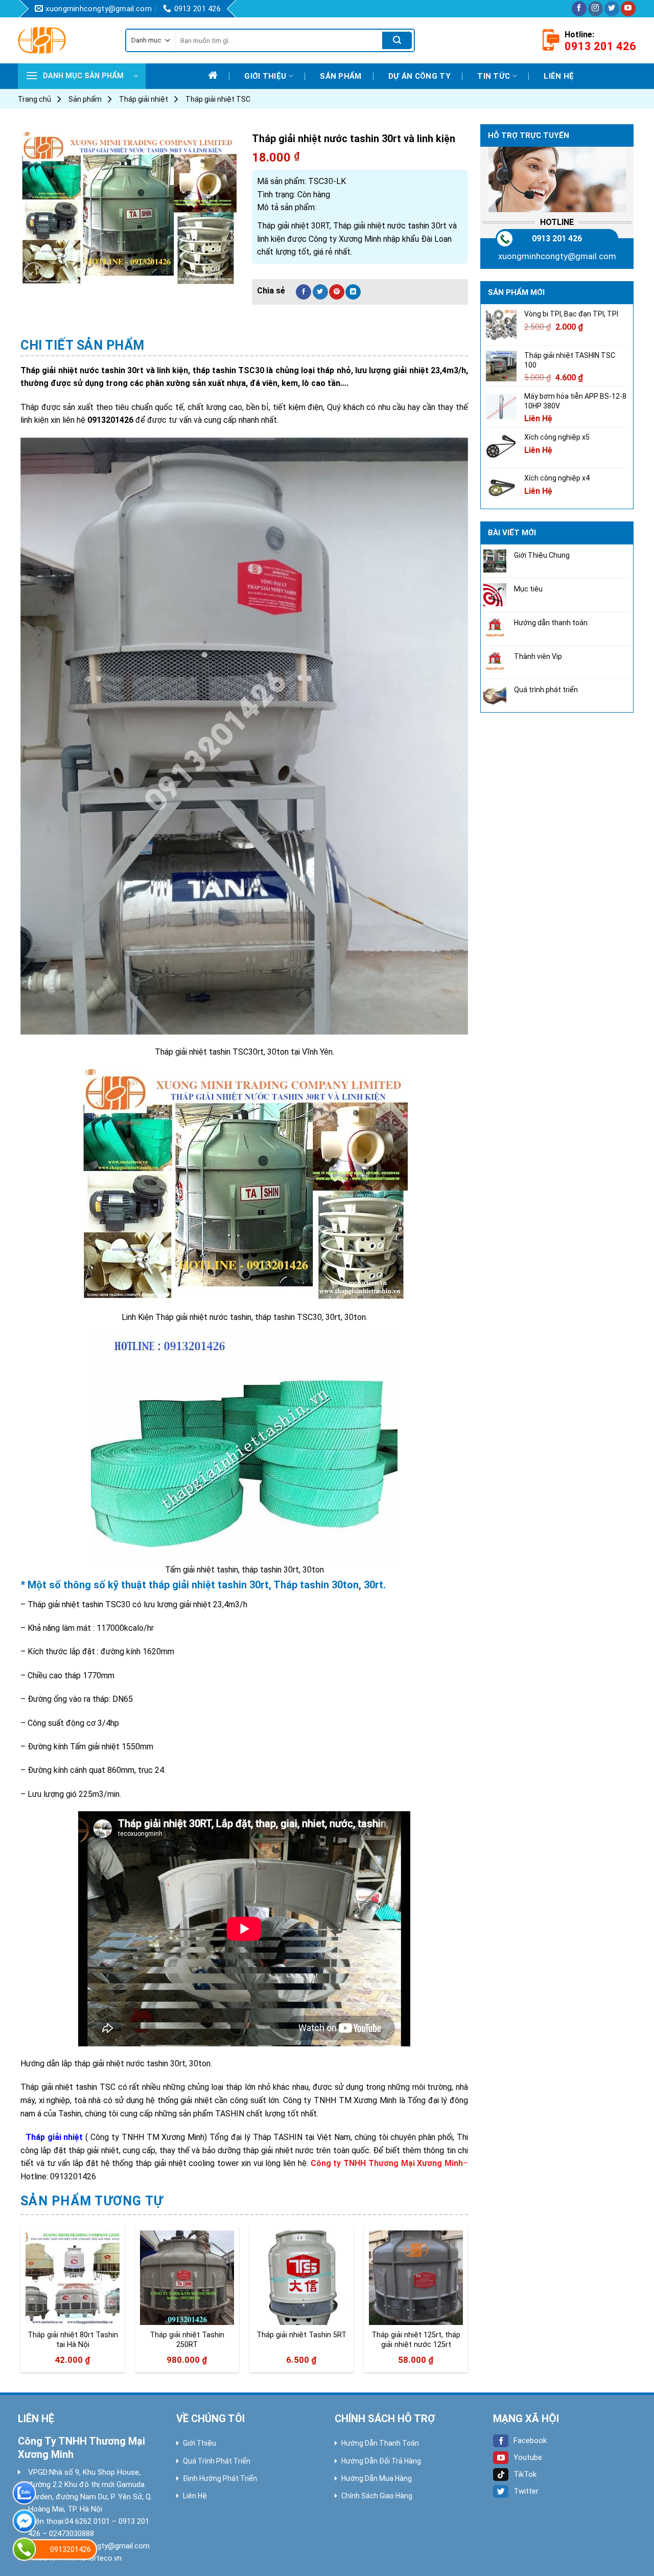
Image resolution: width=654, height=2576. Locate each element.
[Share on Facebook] (303, 292)
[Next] (468, 2303)
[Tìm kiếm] (397, 40)
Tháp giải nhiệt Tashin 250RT (187, 2340)
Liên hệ (559, 76)
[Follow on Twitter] (612, 9)
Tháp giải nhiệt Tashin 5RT (301, 2335)
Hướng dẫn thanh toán (551, 623)
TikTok (525, 2474)
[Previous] (21, 2303)
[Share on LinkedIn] (353, 292)
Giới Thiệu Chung (542, 555)
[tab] (83, 346)
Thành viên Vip (538, 656)
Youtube (528, 2457)
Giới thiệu (265, 76)
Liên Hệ (195, 2496)
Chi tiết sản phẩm (83, 345)
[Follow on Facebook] (579, 9)
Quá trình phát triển (546, 690)
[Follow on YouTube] (628, 9)
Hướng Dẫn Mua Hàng (377, 2478)
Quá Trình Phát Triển (217, 2461)
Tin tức (494, 76)
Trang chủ (34, 99)
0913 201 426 (557, 238)
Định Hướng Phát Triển (220, 2478)
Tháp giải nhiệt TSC (218, 99)
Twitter (526, 2491)
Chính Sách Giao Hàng (377, 2496)
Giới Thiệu (200, 2443)
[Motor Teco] (64, 40)
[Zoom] (34, 272)
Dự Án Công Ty (419, 76)
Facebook (530, 2441)
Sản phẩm (341, 76)
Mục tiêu (528, 589)
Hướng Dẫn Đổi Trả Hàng (381, 2461)
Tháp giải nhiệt (144, 99)
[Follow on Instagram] (595, 9)
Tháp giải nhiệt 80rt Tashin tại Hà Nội (73, 2340)
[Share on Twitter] (320, 292)
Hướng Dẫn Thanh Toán (380, 2443)
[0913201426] (24, 2549)
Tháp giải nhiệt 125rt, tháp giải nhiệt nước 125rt (416, 2340)
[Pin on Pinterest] (337, 292)
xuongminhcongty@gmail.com (557, 256)
